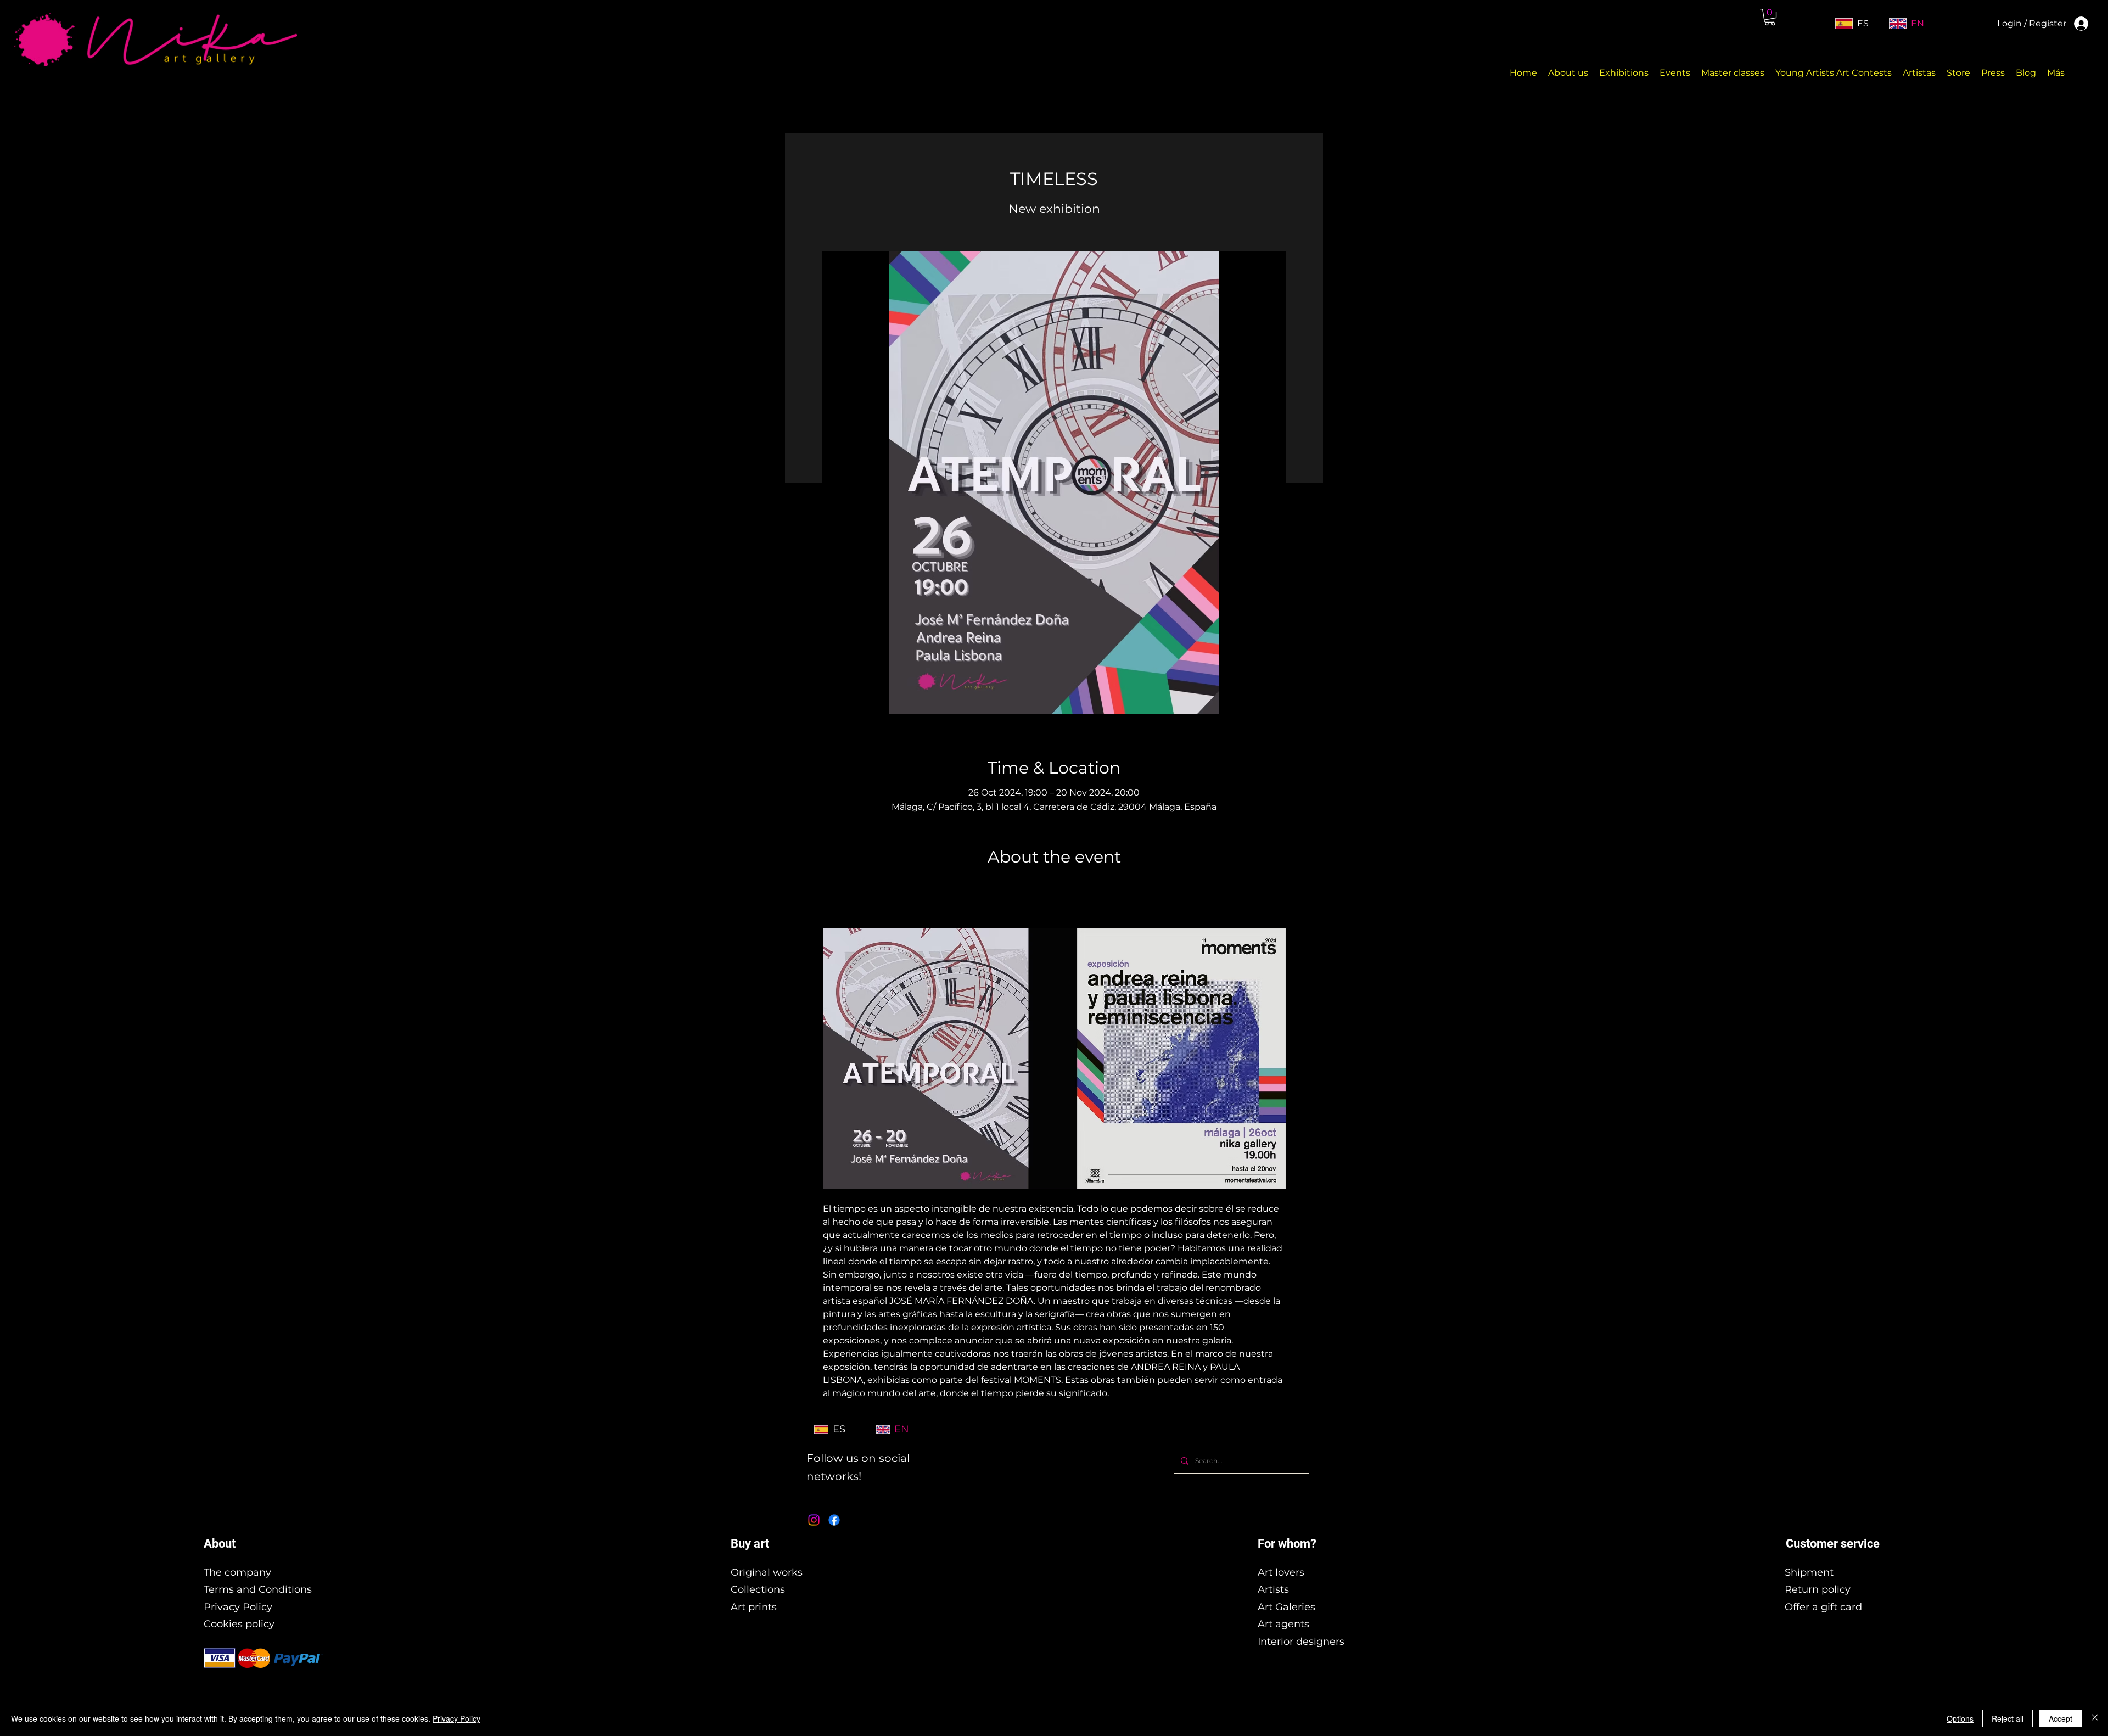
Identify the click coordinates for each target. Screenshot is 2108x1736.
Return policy (1818, 1589)
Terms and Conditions (258, 1589)
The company (237, 1572)
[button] (1770, 17)
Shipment (1809, 1572)
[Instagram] (814, 1520)
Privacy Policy (238, 1607)
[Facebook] (834, 1520)
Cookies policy (239, 1624)
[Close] (2095, 1718)
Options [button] (1960, 1718)
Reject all (2008, 1718)
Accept (2061, 1718)
